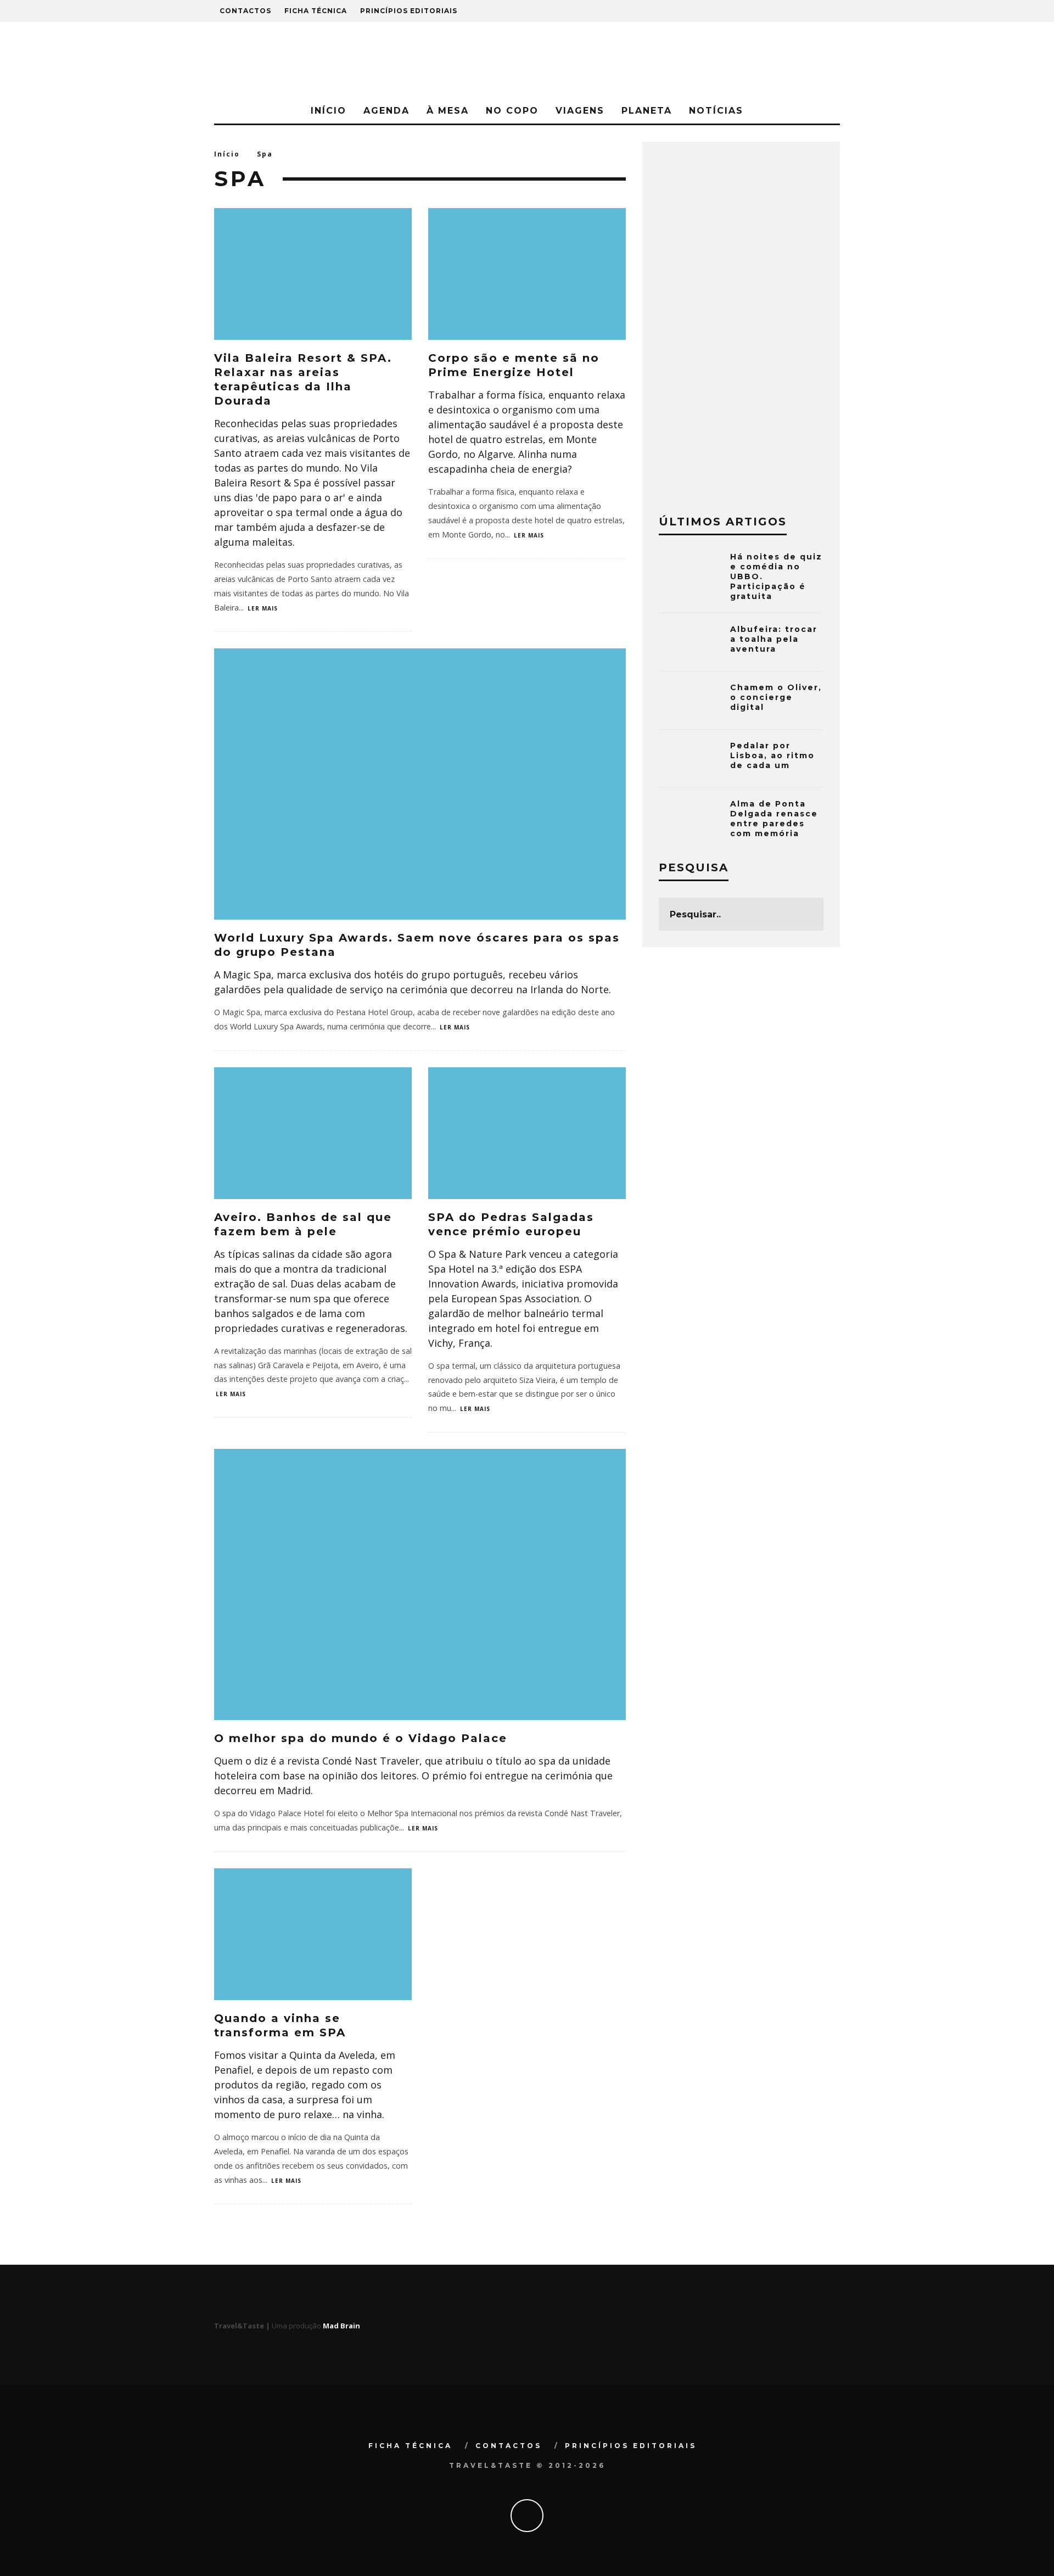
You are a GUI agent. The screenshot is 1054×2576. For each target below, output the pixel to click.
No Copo (512, 111)
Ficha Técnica (316, 11)
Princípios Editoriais (409, 11)
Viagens (580, 111)
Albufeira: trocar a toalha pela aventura (774, 639)
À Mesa (448, 111)
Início (329, 111)
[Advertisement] (741, 323)
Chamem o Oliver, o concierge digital (776, 697)
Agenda (386, 111)
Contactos (245, 11)
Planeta (647, 111)
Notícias (716, 111)
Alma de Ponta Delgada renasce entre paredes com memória (774, 819)
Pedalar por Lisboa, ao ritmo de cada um (772, 755)
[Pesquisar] (778, 11)
